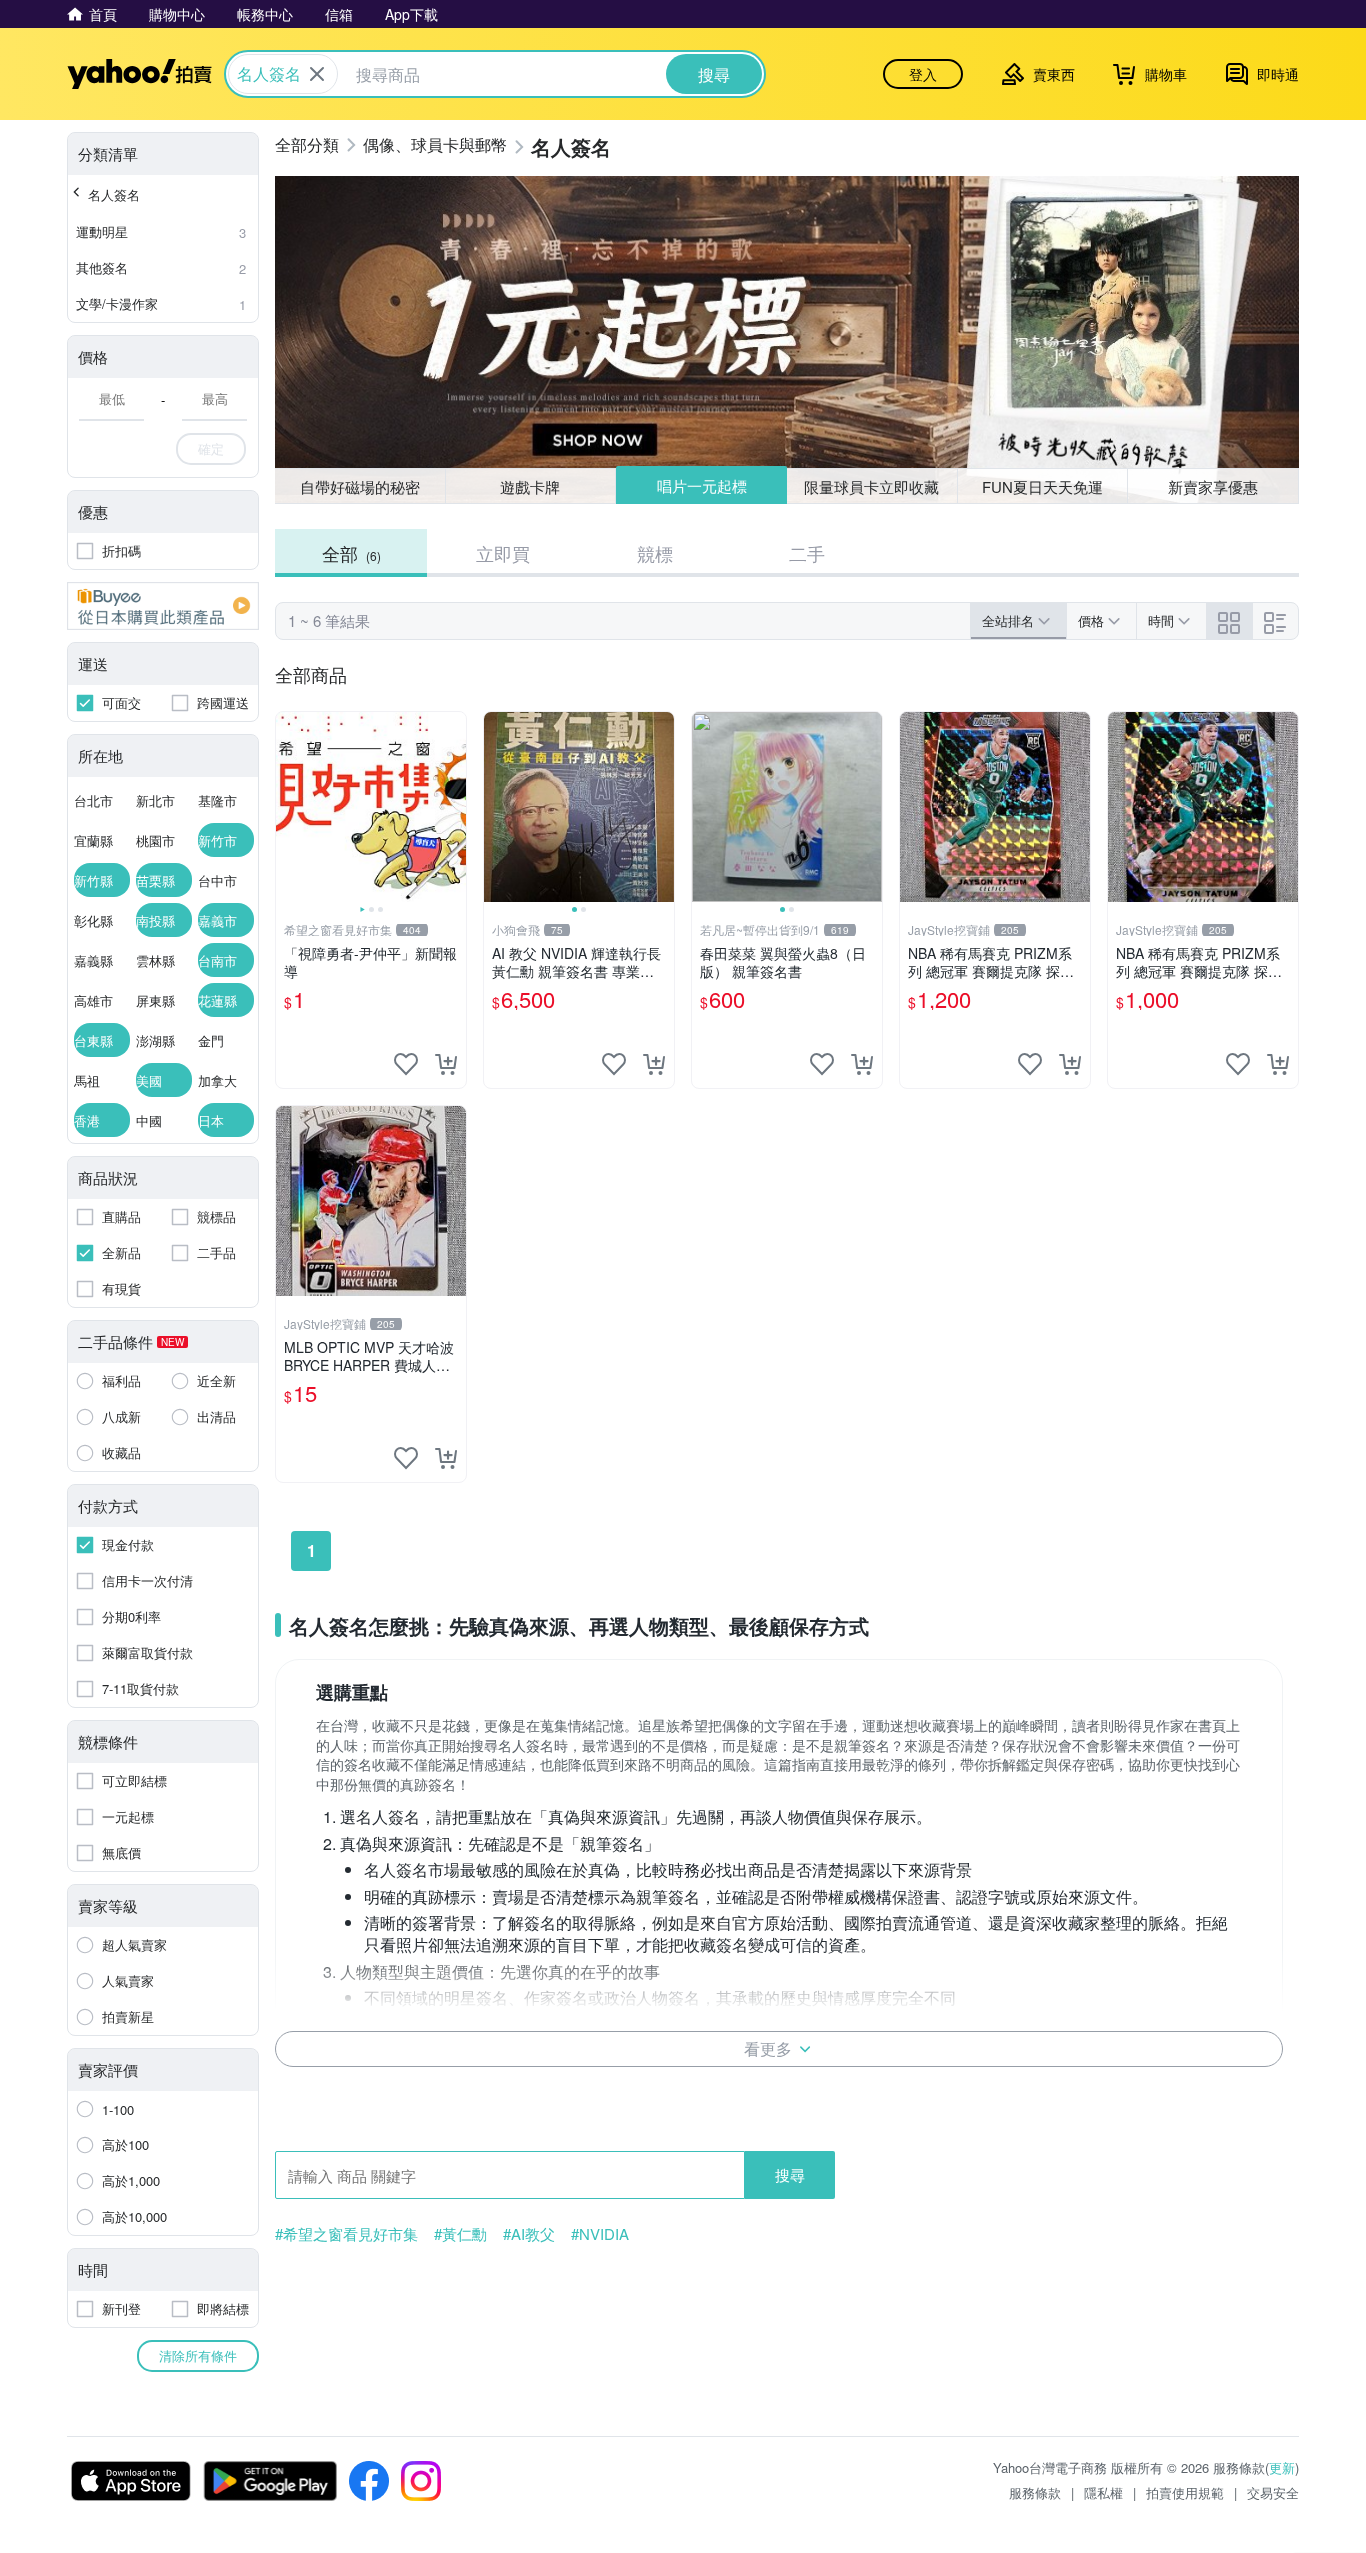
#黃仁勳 (460, 2234)
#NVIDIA (600, 2234)
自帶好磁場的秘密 (360, 486)
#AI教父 (529, 2234)
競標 (655, 553)
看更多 (768, 2048)
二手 (807, 553)
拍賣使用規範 (1185, 2492)
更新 (1282, 2467)
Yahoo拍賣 (139, 74)
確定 (211, 448)
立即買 (503, 553)
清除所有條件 (198, 2355)
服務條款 (1035, 2492)
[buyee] (163, 606)
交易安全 (1273, 2492)
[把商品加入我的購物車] (446, 1064)
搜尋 (790, 2174)
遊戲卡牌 (530, 486)
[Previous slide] (289, 807)
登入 (923, 74)
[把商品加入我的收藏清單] (406, 1064)
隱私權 (1103, 2492)
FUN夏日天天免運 (1042, 486)
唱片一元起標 (702, 485)
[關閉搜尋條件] (317, 74)
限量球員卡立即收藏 (871, 486)
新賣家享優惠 (1213, 486)
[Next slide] (453, 807)
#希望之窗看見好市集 (346, 2234)
